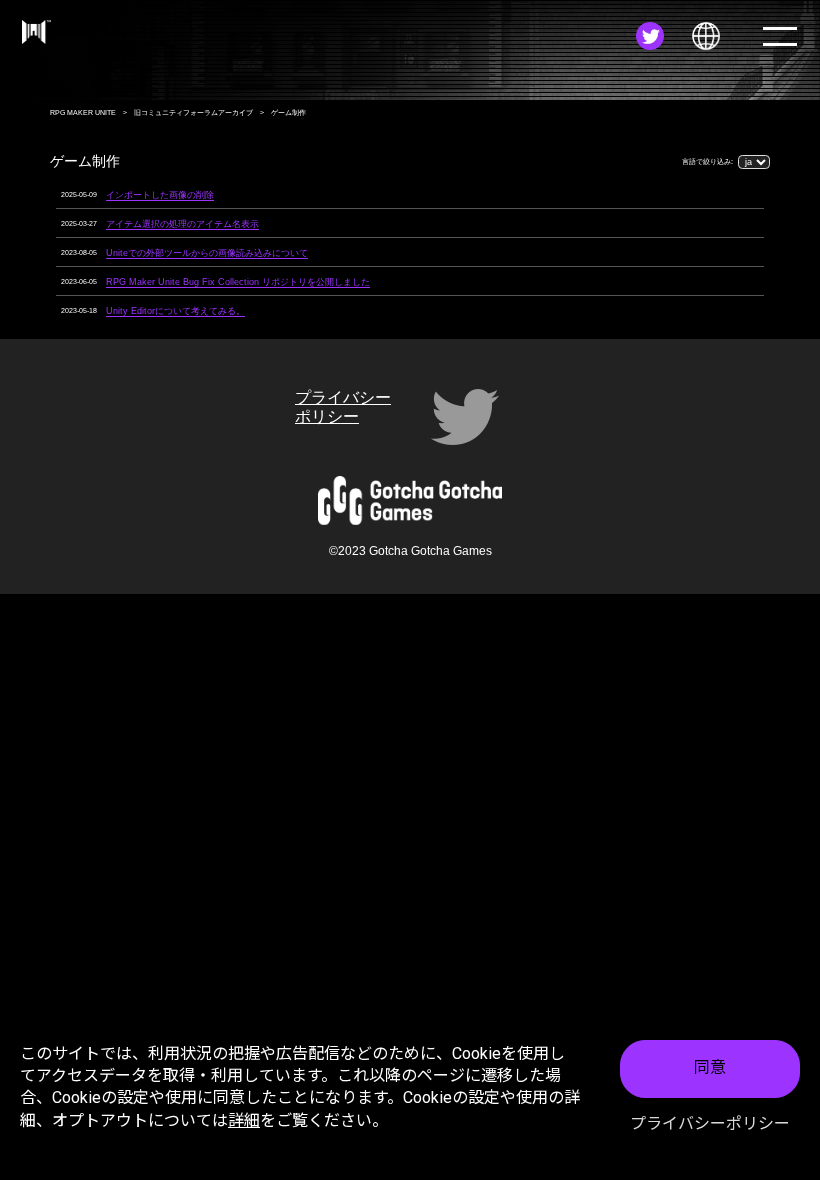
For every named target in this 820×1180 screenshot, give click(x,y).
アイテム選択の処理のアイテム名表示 (182, 224)
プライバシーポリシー (710, 1123)
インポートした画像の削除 (160, 195)
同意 (710, 1067)
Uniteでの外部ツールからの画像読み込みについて (207, 253)
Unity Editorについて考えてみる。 (175, 311)
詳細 (244, 1120)
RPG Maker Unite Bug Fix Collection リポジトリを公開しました (238, 282)
